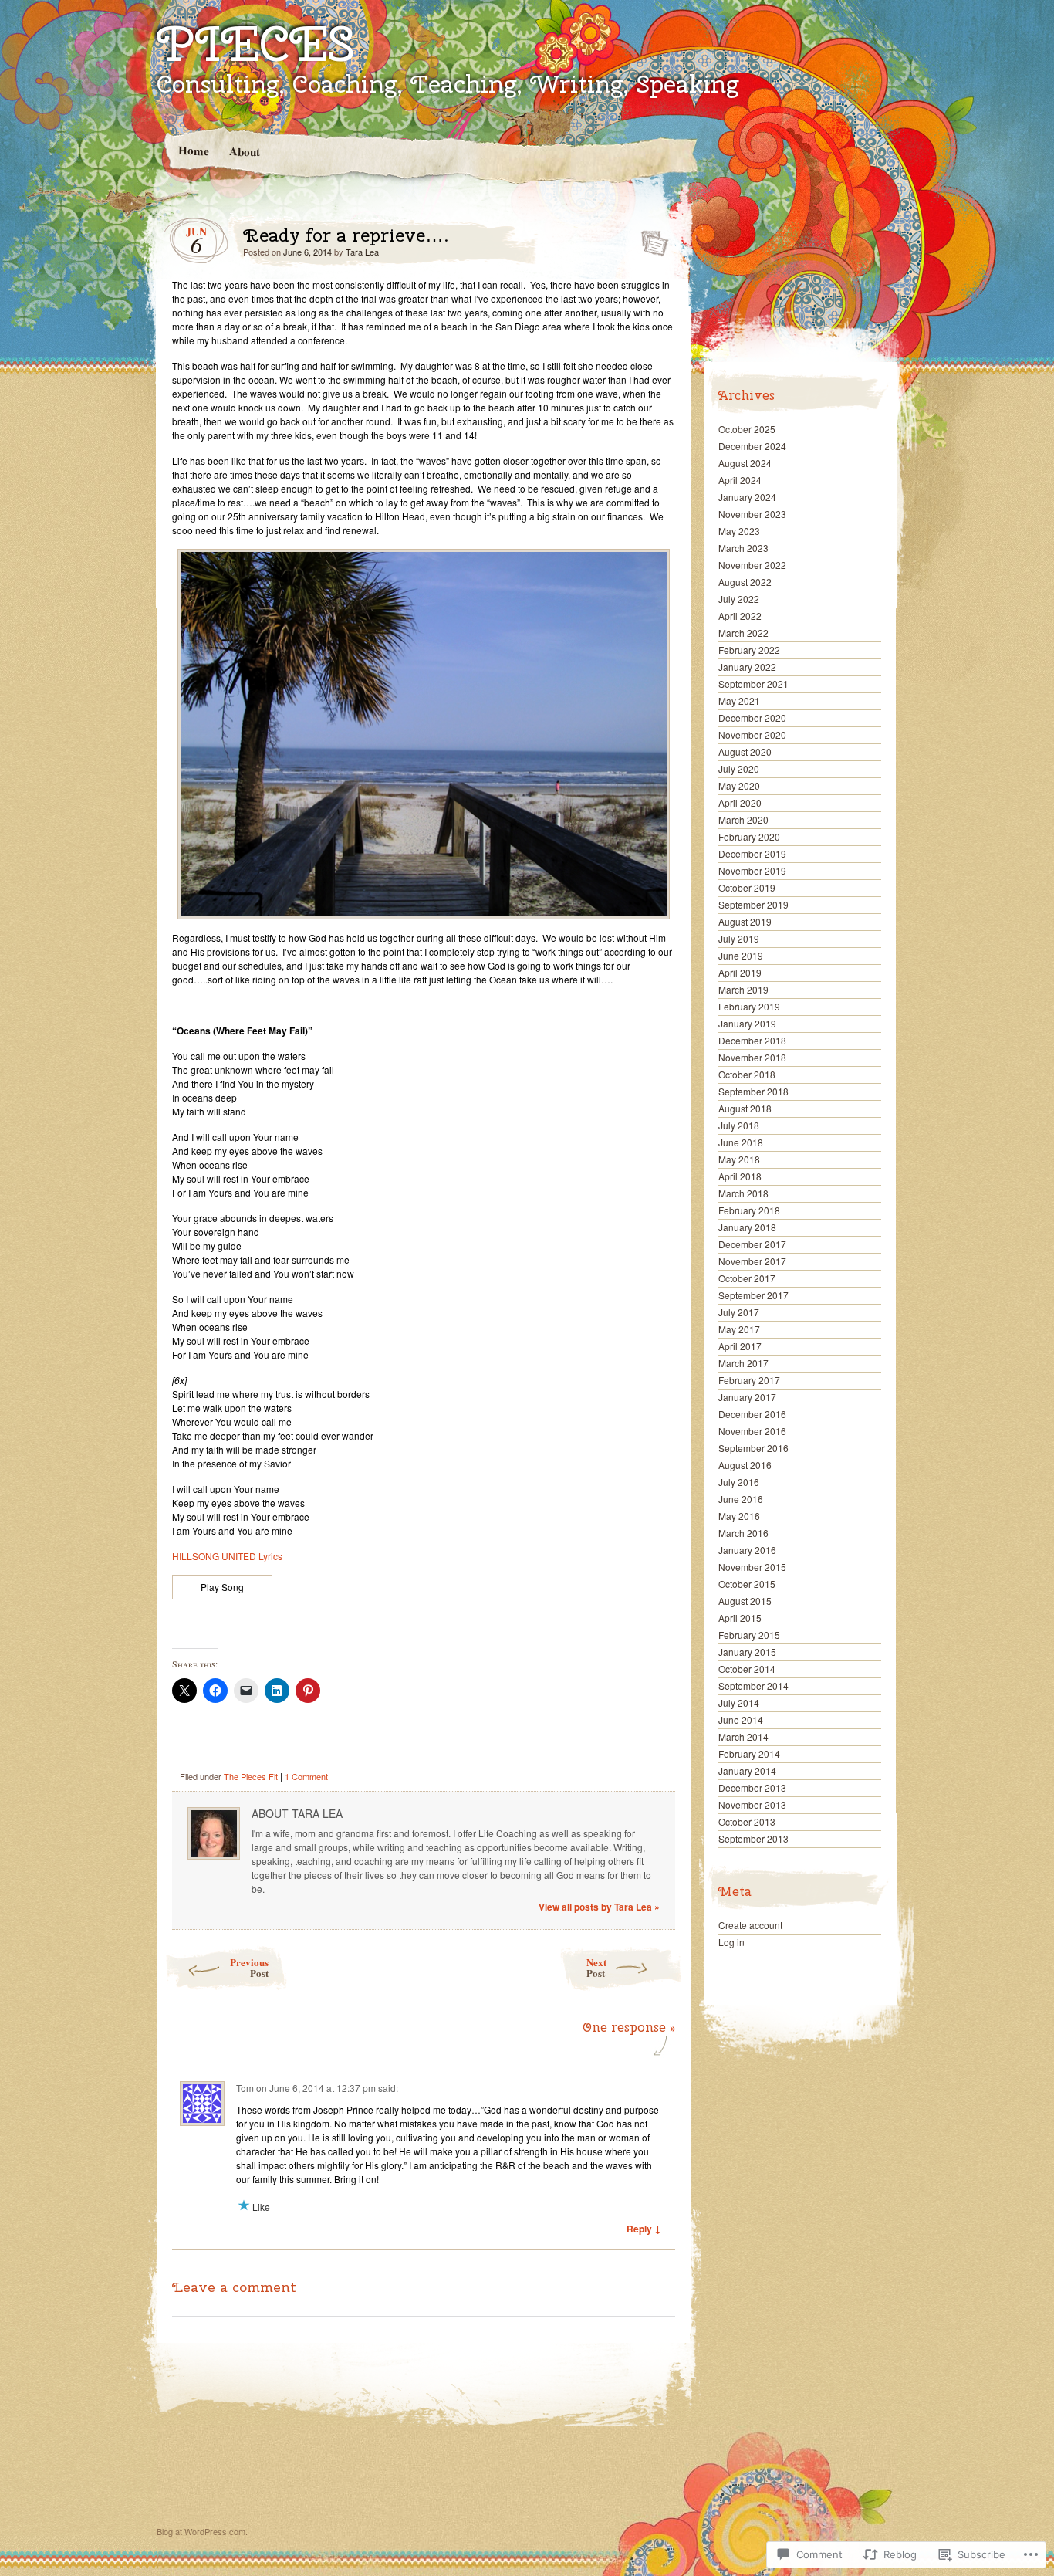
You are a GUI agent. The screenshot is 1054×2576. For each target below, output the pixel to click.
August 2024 (745, 463)
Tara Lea (362, 252)
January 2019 (747, 1023)
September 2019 (753, 904)
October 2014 (747, 1669)
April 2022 (740, 616)
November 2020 (752, 735)
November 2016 (752, 1431)
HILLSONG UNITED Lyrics (227, 1556)
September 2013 (753, 1838)
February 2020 (749, 836)
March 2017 (743, 1363)
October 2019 (747, 887)
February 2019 (749, 1006)
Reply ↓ (644, 2229)
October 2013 (747, 1821)
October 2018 (747, 1074)
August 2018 (745, 1108)
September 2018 (753, 1091)
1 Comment (306, 1776)
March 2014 (743, 1737)
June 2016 (741, 1499)
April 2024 (740, 480)
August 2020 (745, 751)
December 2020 (752, 718)
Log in (731, 1942)
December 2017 (752, 1244)
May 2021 (739, 701)
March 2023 (743, 548)
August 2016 (745, 1465)
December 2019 (752, 853)
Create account (750, 1925)
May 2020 (739, 785)
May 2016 (739, 1516)
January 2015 (747, 1652)
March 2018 (743, 1193)
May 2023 (739, 531)
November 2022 (752, 565)
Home (193, 150)
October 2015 (747, 1584)
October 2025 (747, 429)
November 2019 (752, 870)
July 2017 (739, 1312)
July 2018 (739, 1125)
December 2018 (752, 1040)
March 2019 (743, 989)
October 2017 (747, 1278)
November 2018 (752, 1057)
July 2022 (739, 599)
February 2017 (749, 1380)
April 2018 (740, 1176)
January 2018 (747, 1227)
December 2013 (752, 1787)
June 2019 (741, 955)
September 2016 (753, 1448)
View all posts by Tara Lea (599, 1907)
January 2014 (747, 1770)
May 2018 (739, 1159)
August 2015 (745, 1601)
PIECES (255, 43)
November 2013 (752, 1804)
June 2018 (741, 1142)
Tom (245, 2088)
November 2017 (752, 1261)
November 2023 (752, 514)
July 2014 (739, 1703)
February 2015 (749, 1635)
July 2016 (739, 1482)
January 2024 (747, 497)
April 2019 (740, 972)
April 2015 (740, 1618)
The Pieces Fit (251, 1776)
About (244, 151)
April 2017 (740, 1346)
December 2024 (752, 446)
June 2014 (741, 1720)
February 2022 (749, 650)
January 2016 (747, 1550)
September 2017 (753, 1295)
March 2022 (743, 633)
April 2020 (740, 802)
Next (596, 1967)
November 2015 (752, 1567)
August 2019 (745, 921)
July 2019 (739, 938)
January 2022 (747, 667)
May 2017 (739, 1329)
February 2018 (749, 1210)
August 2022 (745, 582)
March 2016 (743, 1533)
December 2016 (752, 1414)
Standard (650, 239)
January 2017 (747, 1397)
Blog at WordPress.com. (202, 2531)
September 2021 (753, 684)
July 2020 (739, 768)
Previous (249, 1967)
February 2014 (749, 1753)
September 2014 (753, 1686)
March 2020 (743, 819)
